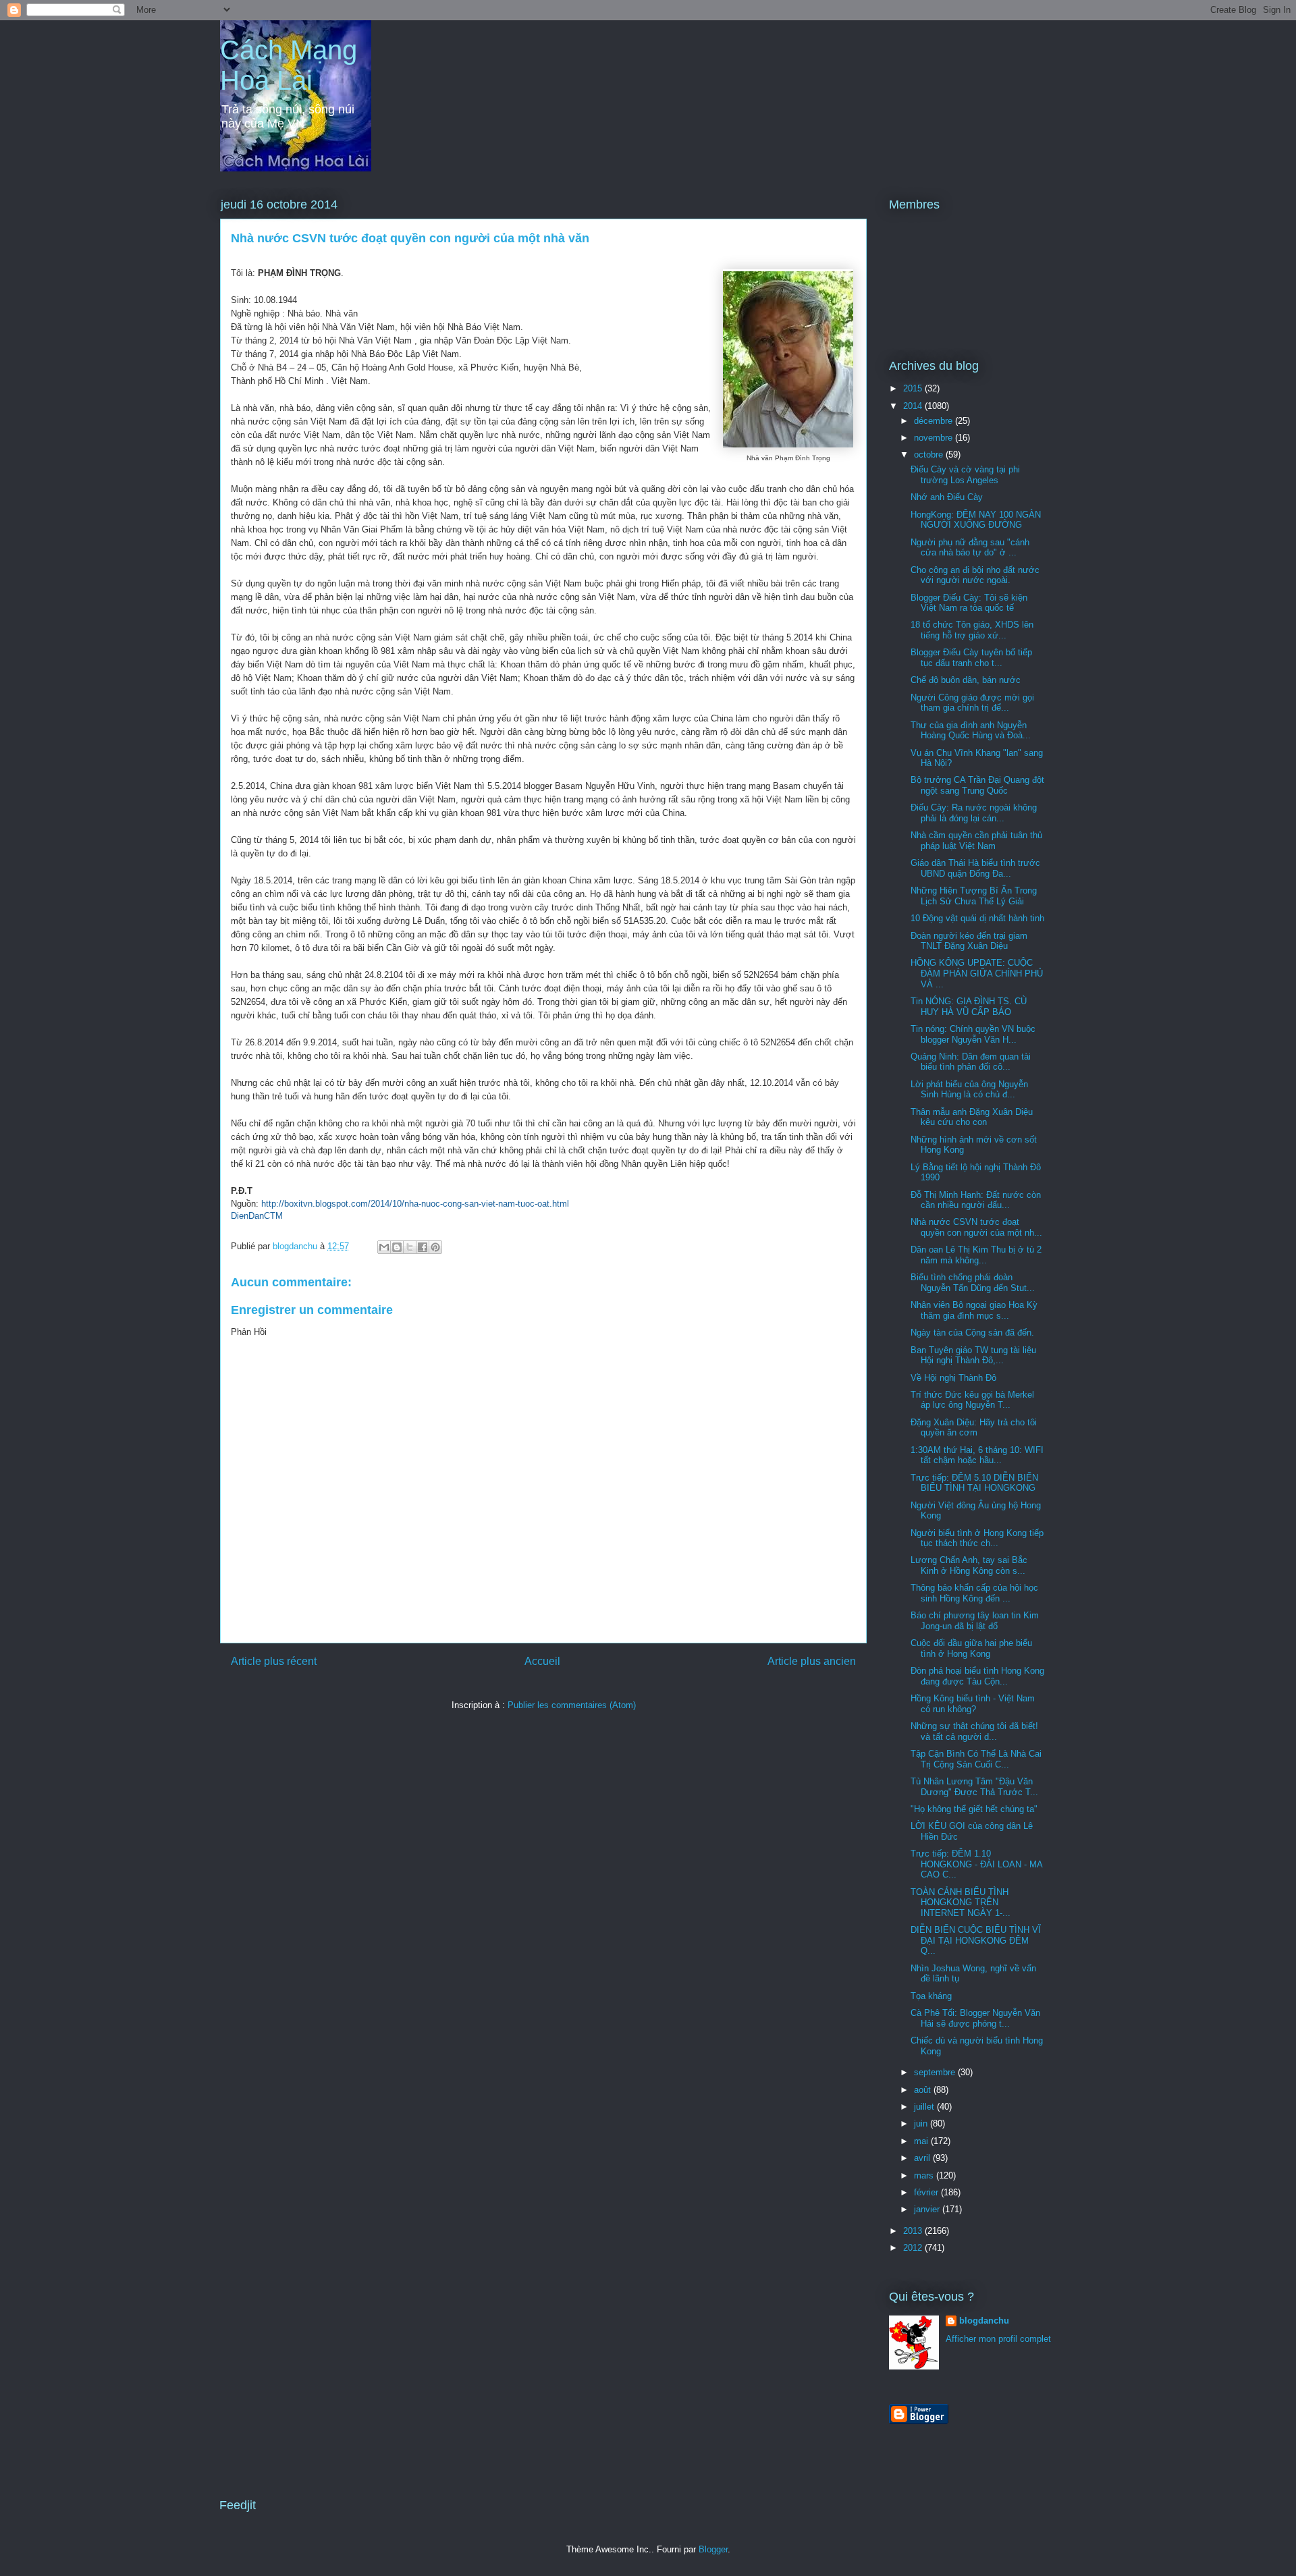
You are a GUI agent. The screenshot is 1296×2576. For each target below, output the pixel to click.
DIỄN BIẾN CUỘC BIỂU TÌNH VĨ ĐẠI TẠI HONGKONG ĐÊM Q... (976, 1940)
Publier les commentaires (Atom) (572, 1705)
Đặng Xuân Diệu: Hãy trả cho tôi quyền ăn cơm (974, 1428)
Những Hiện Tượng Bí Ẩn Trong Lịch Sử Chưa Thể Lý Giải (974, 896)
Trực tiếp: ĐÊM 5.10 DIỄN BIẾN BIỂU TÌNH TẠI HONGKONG (974, 1483)
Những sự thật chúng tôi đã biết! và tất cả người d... (974, 1731)
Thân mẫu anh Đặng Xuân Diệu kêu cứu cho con (972, 1117)
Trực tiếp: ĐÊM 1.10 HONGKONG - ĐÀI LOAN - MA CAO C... (976, 1864)
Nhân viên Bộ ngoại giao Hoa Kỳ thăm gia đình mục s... (974, 1310)
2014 (914, 406)
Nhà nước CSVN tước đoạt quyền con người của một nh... (976, 1227)
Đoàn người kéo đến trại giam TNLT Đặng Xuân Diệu (969, 941)
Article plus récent (274, 1661)
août (924, 2090)
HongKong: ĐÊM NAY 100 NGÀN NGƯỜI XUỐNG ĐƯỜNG (976, 520)
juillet (925, 2107)
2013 (914, 2231)
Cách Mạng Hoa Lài (289, 65)
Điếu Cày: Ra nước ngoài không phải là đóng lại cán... (974, 813)
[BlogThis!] (397, 1247)
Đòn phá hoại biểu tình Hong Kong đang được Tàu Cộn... (977, 1676)
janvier (928, 2209)
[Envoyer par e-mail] (384, 1247)
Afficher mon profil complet (998, 2339)
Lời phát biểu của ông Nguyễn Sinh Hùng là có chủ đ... (969, 1090)
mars (925, 2175)
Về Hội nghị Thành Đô (953, 1378)
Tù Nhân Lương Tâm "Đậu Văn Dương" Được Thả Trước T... (974, 1787)
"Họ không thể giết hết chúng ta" (974, 1809)
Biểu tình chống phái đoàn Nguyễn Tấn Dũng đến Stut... (973, 1283)
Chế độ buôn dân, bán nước (966, 680)
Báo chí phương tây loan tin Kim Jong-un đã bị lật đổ (975, 1621)
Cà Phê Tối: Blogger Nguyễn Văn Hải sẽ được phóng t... (975, 2018)
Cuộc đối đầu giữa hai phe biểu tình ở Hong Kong (971, 1648)
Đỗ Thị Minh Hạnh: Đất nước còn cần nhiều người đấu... (976, 1200)
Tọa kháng (931, 1996)
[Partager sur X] (410, 1247)
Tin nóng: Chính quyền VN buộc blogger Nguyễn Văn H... (973, 1034)
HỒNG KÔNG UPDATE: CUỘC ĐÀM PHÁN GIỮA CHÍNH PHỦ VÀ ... (977, 973)
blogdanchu (984, 2321)
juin (922, 2123)
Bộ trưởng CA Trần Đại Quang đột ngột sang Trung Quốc (977, 785)
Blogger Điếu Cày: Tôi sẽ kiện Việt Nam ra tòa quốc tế (969, 603)
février (927, 2192)
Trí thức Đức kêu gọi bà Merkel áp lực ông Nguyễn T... (972, 1400)
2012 (914, 2248)
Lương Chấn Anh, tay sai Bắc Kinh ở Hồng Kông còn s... (969, 1565)
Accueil (542, 1661)
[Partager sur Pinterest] (435, 1247)
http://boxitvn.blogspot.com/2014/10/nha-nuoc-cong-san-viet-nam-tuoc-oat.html (415, 1204)
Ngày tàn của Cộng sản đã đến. (972, 1333)
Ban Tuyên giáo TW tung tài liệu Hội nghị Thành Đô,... (973, 1355)
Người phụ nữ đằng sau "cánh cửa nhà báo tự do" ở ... (970, 548)
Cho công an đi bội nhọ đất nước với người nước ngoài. (975, 575)
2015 (914, 388)
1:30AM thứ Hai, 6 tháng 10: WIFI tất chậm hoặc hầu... (977, 1455)
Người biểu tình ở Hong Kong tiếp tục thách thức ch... (977, 1538)
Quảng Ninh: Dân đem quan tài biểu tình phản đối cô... (971, 1062)
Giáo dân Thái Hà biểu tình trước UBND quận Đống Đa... (975, 868)
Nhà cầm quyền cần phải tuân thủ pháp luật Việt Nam (976, 841)
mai (922, 2141)
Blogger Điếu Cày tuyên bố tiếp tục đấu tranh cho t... (971, 658)
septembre (936, 2072)
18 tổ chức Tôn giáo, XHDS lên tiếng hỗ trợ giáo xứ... (972, 630)
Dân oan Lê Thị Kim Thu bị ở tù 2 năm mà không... (976, 1255)
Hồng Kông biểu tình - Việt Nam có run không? (973, 1704)
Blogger (713, 2549)
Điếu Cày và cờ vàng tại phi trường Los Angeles (965, 475)
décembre (935, 421)
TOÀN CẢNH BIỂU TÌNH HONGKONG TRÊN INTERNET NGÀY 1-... (961, 1902)
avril (923, 2158)
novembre (935, 438)
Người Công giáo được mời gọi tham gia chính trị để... (972, 703)
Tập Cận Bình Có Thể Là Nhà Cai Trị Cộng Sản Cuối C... (976, 1759)
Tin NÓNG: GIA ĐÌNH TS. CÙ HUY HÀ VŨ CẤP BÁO (969, 1007)
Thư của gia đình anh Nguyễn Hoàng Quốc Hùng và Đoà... (971, 731)
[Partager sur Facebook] (423, 1247)
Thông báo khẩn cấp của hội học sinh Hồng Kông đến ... (974, 1593)
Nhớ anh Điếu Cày (947, 497)
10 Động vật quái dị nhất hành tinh (977, 918)
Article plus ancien (812, 1661)
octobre (930, 455)
